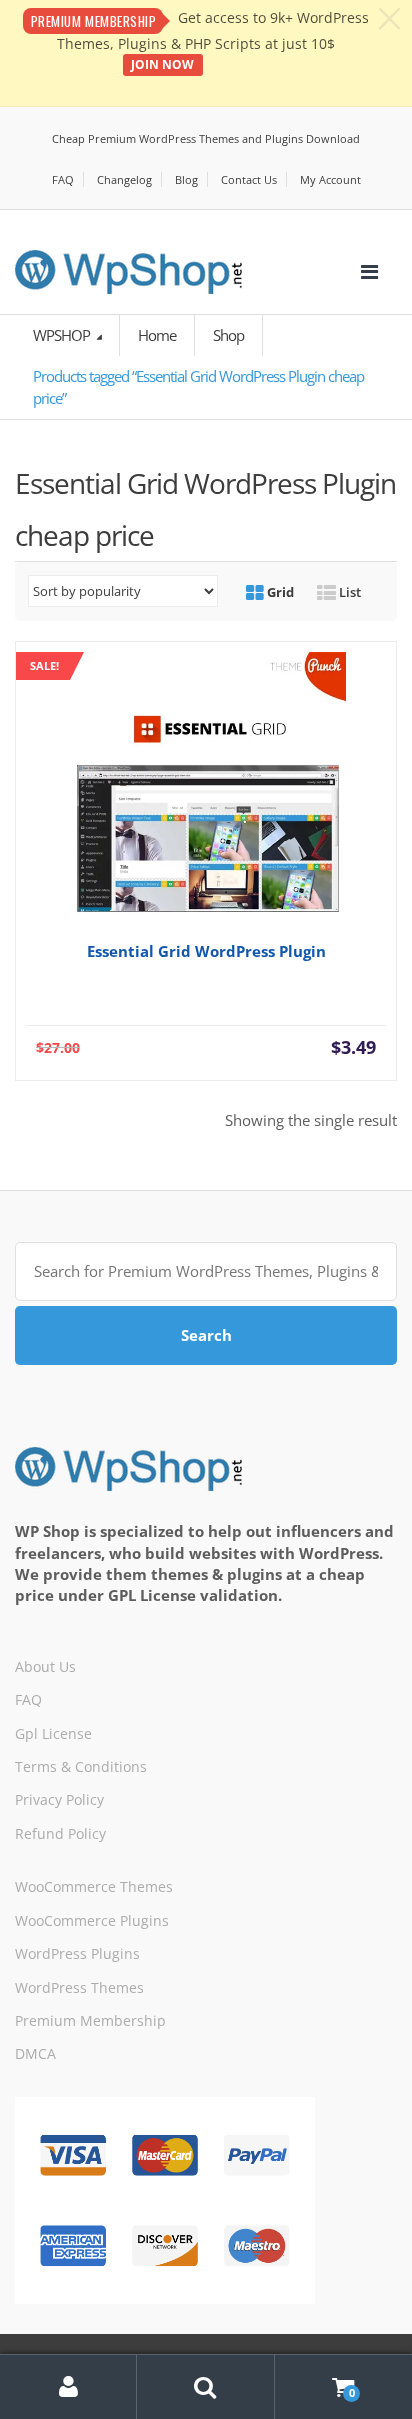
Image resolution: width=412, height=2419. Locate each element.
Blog (186, 179)
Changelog (124, 179)
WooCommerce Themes (94, 1886)
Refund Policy (60, 1833)
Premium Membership (90, 2020)
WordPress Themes (79, 1987)
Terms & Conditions (81, 1766)
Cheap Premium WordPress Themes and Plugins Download (206, 138)
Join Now (162, 64)
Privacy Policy (59, 1799)
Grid (279, 592)
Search (206, 1335)
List (348, 592)
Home (157, 335)
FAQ (63, 179)
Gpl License (53, 1733)
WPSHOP (63, 335)
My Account (330, 179)
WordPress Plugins (77, 1953)
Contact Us (249, 179)
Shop (228, 335)
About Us (45, 1666)
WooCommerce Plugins (92, 1920)
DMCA (35, 2053)
